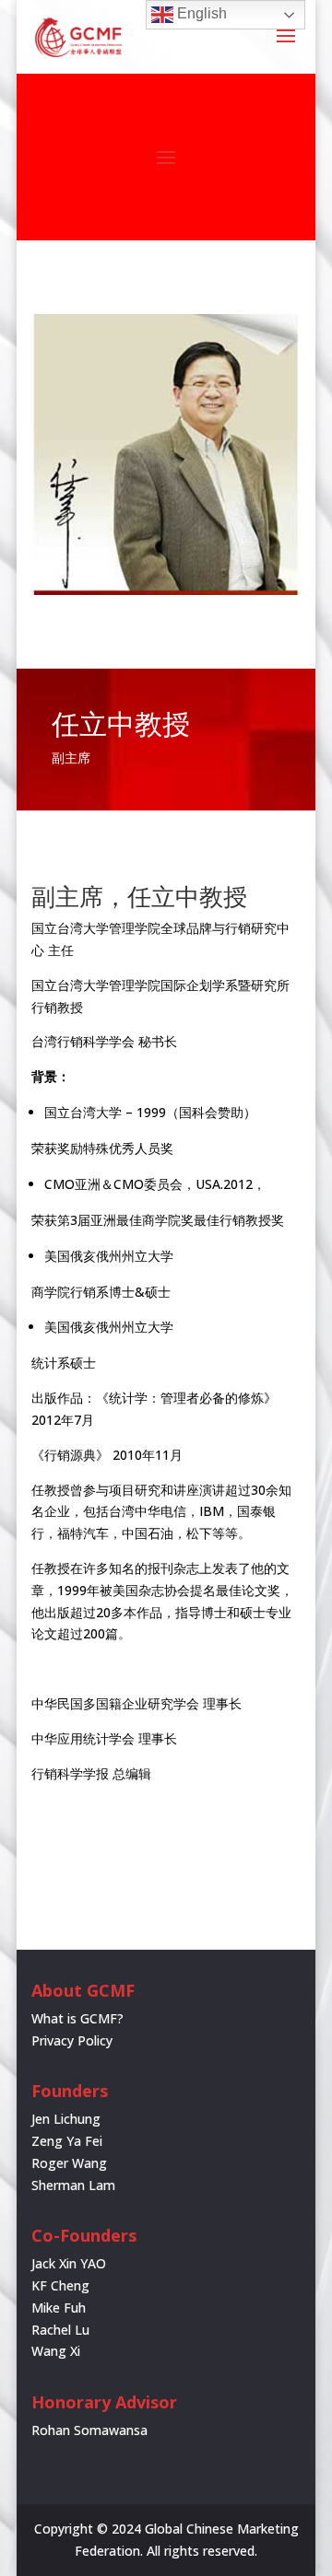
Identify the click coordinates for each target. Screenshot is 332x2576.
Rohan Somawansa (89, 2430)
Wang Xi (56, 2351)
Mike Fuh (59, 2308)
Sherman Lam (73, 2185)
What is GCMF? (77, 2018)
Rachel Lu (60, 2330)
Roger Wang (69, 2163)
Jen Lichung (66, 2119)
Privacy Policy (72, 2040)
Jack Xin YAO (69, 2263)
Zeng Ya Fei (67, 2141)
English (200, 13)
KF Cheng (60, 2285)
